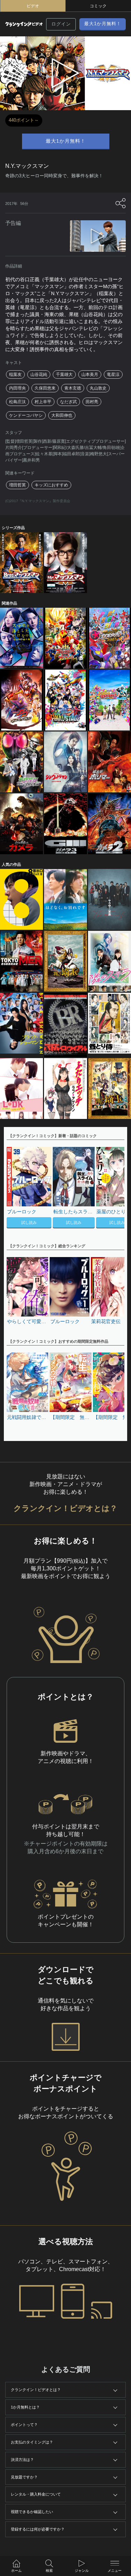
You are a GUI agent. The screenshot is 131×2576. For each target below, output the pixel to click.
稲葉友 (15, 374)
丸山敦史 (98, 388)
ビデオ (33, 6)
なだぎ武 (68, 402)
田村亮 (92, 402)
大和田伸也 (62, 415)
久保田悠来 (45, 388)
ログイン (61, 24)
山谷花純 (39, 374)
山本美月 (90, 374)
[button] (116, 1188)
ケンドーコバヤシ (26, 415)
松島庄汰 (17, 402)
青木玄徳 (73, 388)
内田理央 (17, 388)
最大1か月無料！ (103, 24)
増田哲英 (17, 485)
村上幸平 (43, 402)
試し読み (29, 1222)
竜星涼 (113, 374)
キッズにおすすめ (51, 485)
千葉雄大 (64, 374)
